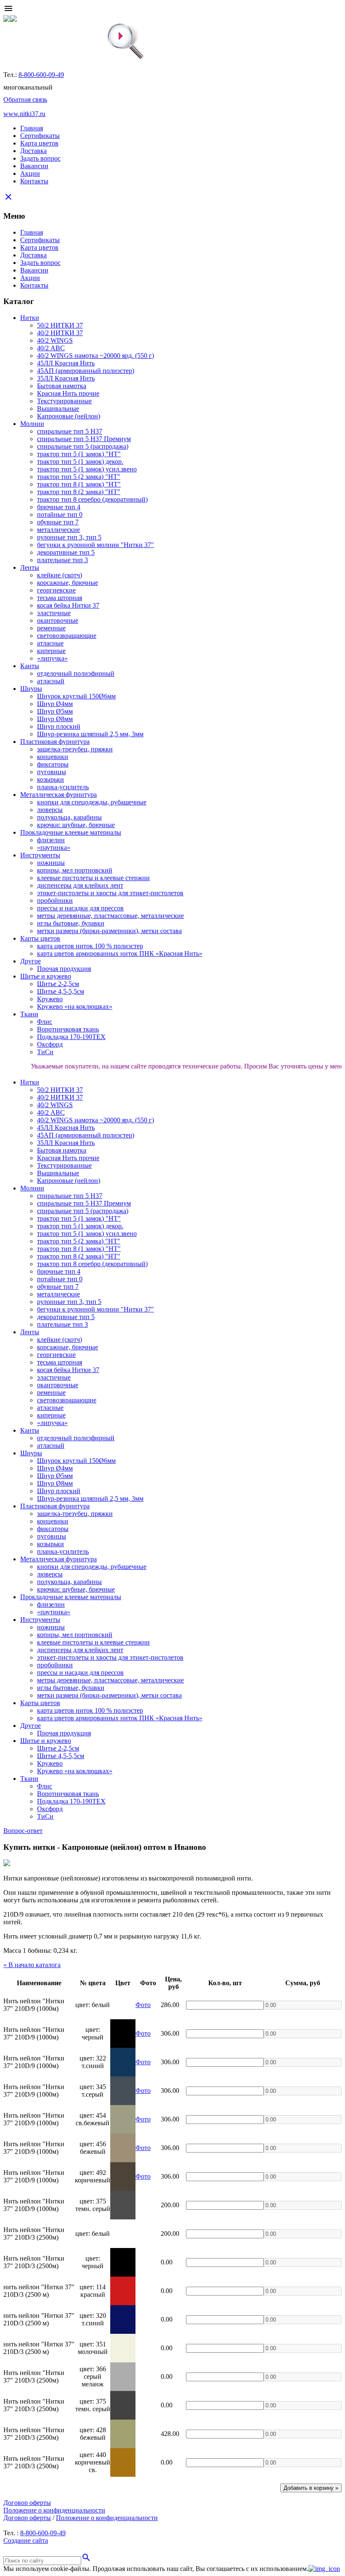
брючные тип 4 (59, 507)
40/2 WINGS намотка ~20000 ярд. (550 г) (96, 356)
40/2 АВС (51, 348)
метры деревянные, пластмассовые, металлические (110, 916)
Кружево (50, 999)
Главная (32, 128)
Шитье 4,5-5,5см (61, 991)
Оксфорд (50, 1044)
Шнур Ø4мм (55, 704)
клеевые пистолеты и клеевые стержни (93, 878)
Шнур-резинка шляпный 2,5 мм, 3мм (90, 734)
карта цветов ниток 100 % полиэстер (90, 946)
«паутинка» (54, 848)
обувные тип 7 (58, 522)
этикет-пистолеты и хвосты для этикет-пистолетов (110, 893)
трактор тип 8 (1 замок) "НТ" (79, 484)
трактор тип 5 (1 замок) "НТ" (79, 454)
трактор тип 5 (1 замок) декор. (80, 462)
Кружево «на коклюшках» (75, 1006)
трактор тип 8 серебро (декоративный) (92, 499)
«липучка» (52, 658)
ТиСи (45, 1052)
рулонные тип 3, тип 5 (69, 537)
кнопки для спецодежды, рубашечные (92, 802)
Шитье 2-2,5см (58, 984)
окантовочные (58, 620)
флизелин (51, 840)
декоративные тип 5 (66, 552)
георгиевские (56, 590)
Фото (143, 2005)
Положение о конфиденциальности (54, 2510)
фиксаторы (53, 764)
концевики (53, 757)
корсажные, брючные (68, 583)
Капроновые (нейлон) (69, 416)
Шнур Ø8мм (55, 719)
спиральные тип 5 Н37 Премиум (84, 439)
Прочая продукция (64, 969)
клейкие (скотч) (60, 575)
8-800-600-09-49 (41, 75)
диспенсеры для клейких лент (80, 885)
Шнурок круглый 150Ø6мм (76, 696)
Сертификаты (40, 136)
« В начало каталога (32, 1965)
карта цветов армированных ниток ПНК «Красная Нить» (120, 953)
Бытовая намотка (62, 386)
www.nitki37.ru (24, 114)
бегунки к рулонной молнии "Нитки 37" (96, 545)
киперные (51, 651)
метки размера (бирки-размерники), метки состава (109, 931)
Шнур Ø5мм (55, 711)
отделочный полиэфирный (76, 673)
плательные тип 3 (62, 560)
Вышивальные (58, 409)
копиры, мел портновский (75, 870)
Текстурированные (64, 401)
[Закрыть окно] (324, 2569)
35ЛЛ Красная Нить (66, 378)
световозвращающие (67, 636)
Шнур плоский (59, 726)
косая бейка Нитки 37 (68, 605)
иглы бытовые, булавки (71, 923)
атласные (50, 643)
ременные (51, 628)
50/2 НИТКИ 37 (60, 325)
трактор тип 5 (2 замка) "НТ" (79, 477)
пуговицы (52, 772)
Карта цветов (39, 143)
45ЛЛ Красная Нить (66, 363)
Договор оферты (27, 2503)
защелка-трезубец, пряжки (75, 749)
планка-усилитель (63, 787)
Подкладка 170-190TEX (71, 1037)
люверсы (50, 810)
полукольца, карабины (69, 817)
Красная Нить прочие (68, 393)
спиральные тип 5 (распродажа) (83, 446)
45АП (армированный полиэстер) (86, 371)
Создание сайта (26, 2540)
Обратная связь (25, 99)
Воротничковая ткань (68, 1029)
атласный (51, 681)
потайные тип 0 (60, 514)
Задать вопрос (40, 158)
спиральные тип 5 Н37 (70, 431)
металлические (58, 530)
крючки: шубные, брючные (76, 825)
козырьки (50, 779)
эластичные (54, 613)
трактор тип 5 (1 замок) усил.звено (87, 469)
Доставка (33, 151)
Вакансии (34, 166)
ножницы (51, 863)
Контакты (34, 181)
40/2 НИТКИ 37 (60, 333)
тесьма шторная (60, 598)
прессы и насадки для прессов (80, 908)
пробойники (55, 901)
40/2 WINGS (55, 340)
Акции (30, 173)
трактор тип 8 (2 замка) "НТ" (79, 492)
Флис (45, 1022)
